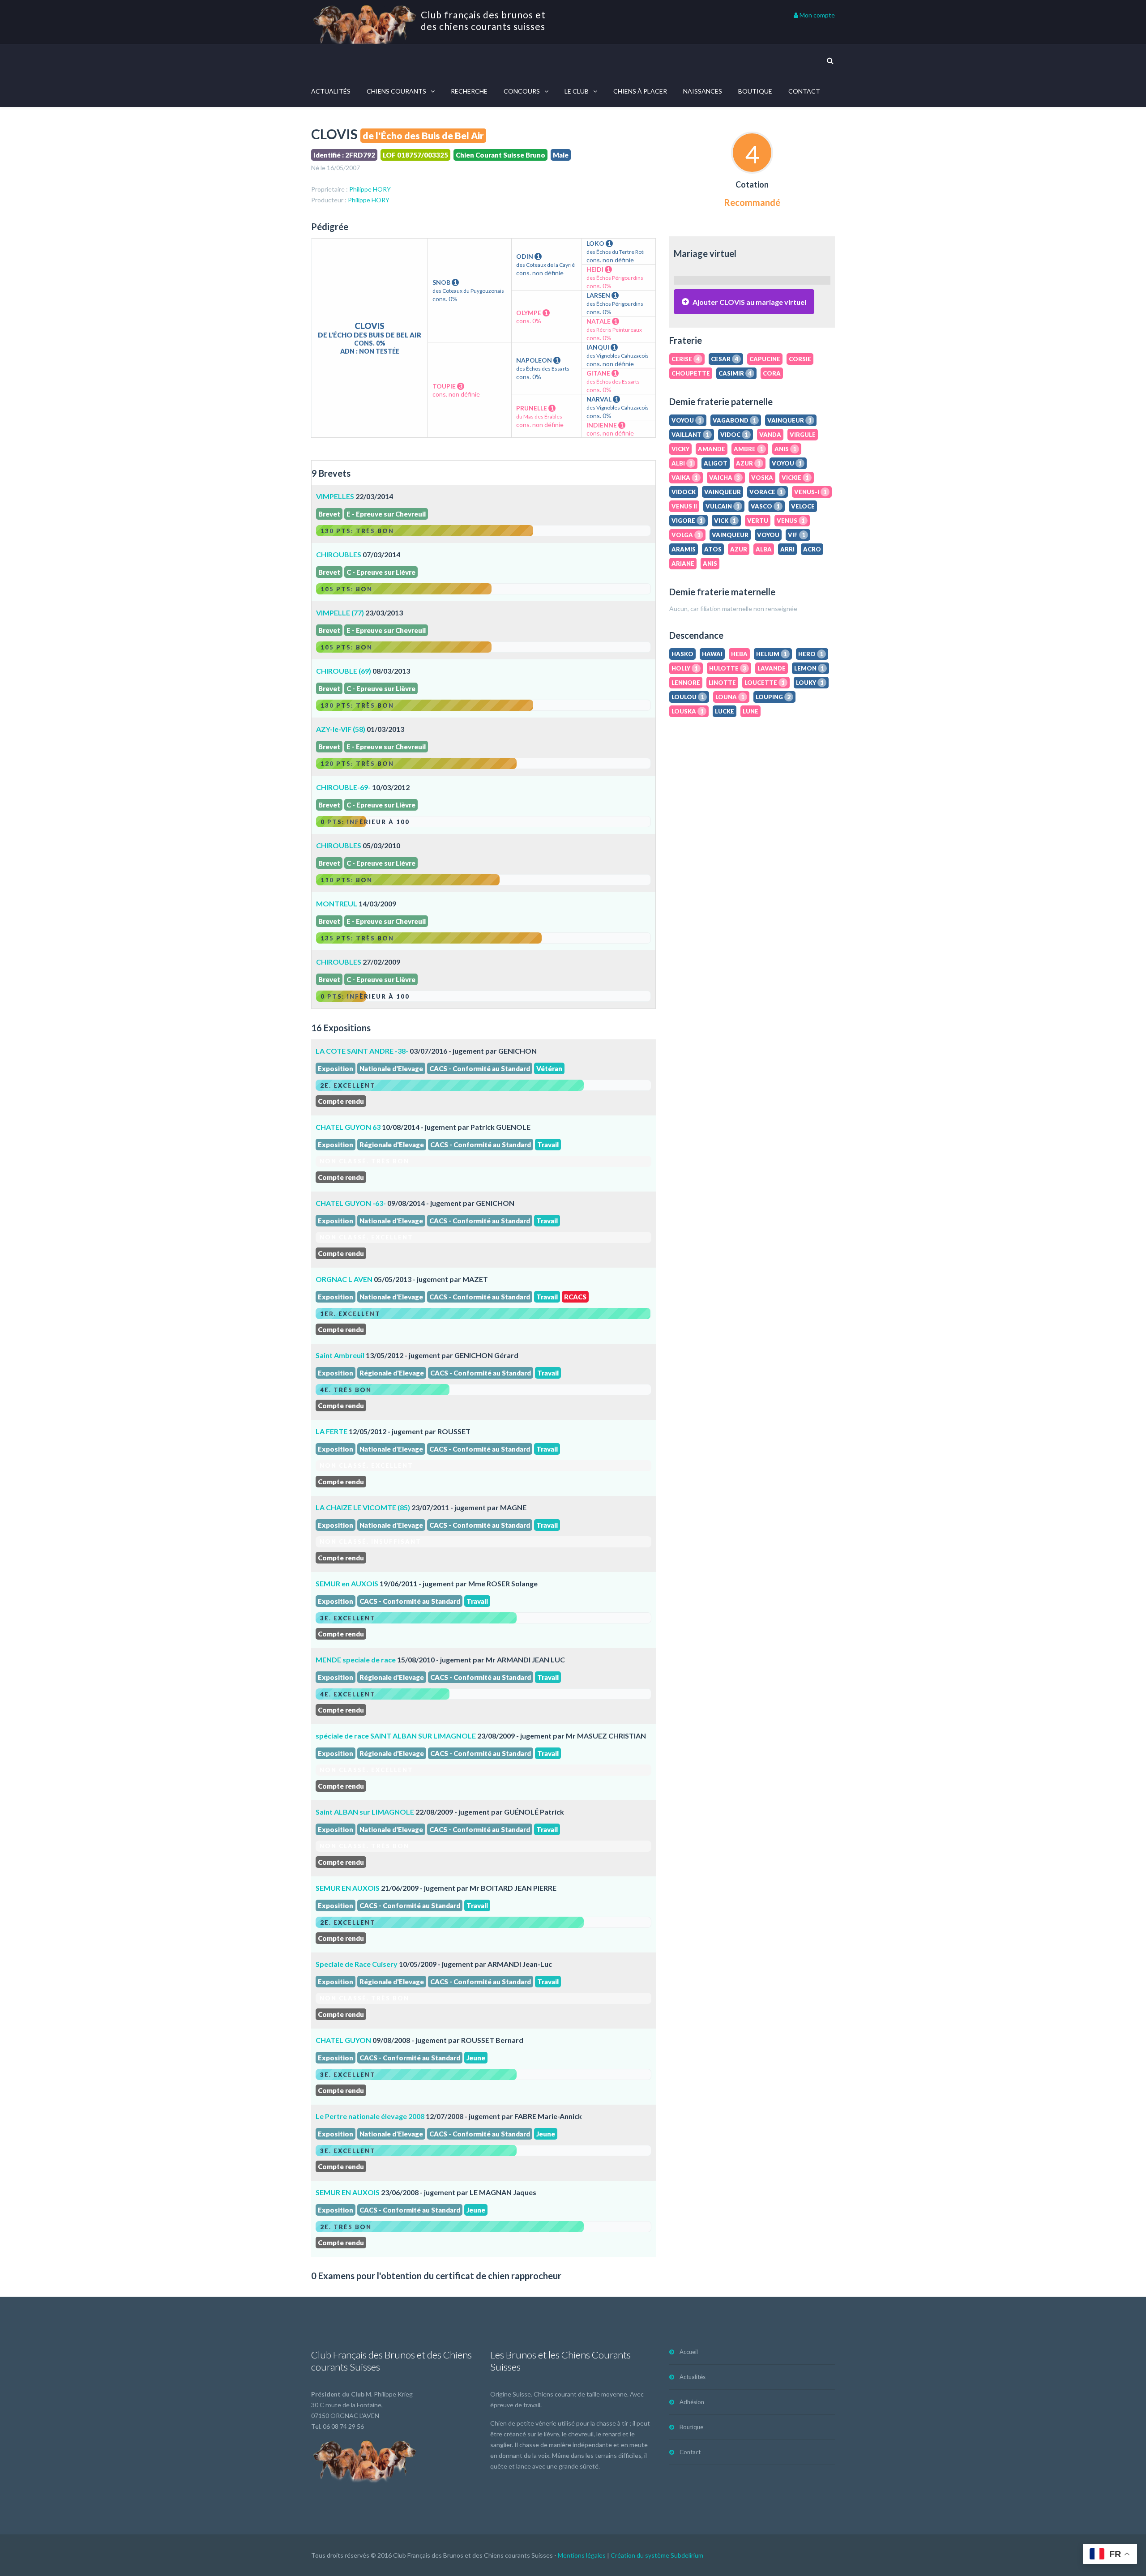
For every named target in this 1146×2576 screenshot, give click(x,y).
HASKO (682, 654)
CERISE (686, 359)
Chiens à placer (640, 91)
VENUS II (684, 506)
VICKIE (795, 478)
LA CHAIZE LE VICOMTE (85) (363, 1507)
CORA (772, 373)
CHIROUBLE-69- (343, 787)
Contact (804, 91)
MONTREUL (337, 904)
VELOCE (803, 506)
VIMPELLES (335, 496)
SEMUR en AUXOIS (347, 1583)
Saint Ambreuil (340, 1355)
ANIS (785, 449)
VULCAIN (723, 506)
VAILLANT (690, 435)
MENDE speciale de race (356, 1660)
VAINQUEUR (789, 420)
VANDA (770, 435)
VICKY (680, 449)
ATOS (713, 549)
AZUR (748, 463)
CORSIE (800, 359)
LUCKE (725, 711)
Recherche (469, 91)
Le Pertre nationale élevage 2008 (370, 2116)
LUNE (750, 711)
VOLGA (686, 535)
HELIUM (772, 654)
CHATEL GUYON (343, 2040)
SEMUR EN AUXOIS (348, 1888)
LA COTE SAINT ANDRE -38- (362, 1051)
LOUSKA (688, 711)
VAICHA (725, 478)
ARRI (787, 549)
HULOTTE (728, 668)
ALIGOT (716, 463)
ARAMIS (684, 549)
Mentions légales (582, 2555)
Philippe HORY (370, 189)
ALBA (764, 549)
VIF (797, 535)
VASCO (765, 506)
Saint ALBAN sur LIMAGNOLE (365, 1812)
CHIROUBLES (339, 554)
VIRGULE (803, 435)
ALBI (682, 463)
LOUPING (773, 697)
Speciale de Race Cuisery (357, 1964)
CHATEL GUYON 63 (348, 1127)
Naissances (703, 91)
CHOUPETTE (691, 373)
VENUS (791, 521)
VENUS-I (810, 492)
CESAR (725, 359)
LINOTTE (722, 683)
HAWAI (712, 654)
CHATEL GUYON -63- (351, 1203)
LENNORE (686, 683)
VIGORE (687, 521)
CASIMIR (735, 373)
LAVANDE (772, 668)
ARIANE (683, 564)
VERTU (758, 521)
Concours (522, 91)
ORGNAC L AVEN (344, 1279)
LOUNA (730, 697)
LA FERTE (331, 1431)
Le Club (577, 91)
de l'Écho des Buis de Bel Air (423, 135)
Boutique (755, 91)
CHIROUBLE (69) (344, 671)
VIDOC (734, 435)
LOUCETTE (765, 683)
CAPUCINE (765, 359)
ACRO (812, 549)
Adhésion (692, 2402)
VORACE (766, 492)
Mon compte (817, 15)
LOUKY (810, 683)
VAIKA (685, 478)
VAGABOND (734, 420)
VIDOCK (684, 492)
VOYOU (686, 420)
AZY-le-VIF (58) (341, 729)
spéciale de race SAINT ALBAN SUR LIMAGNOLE (396, 1736)
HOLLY (685, 668)
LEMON (809, 668)
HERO (811, 654)
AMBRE (748, 449)
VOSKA (762, 478)
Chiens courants (396, 91)
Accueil (689, 2352)
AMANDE (712, 449)
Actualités (331, 91)
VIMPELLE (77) (340, 613)
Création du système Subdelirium (657, 2555)
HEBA (739, 654)
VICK (725, 521)
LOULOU (688, 697)
